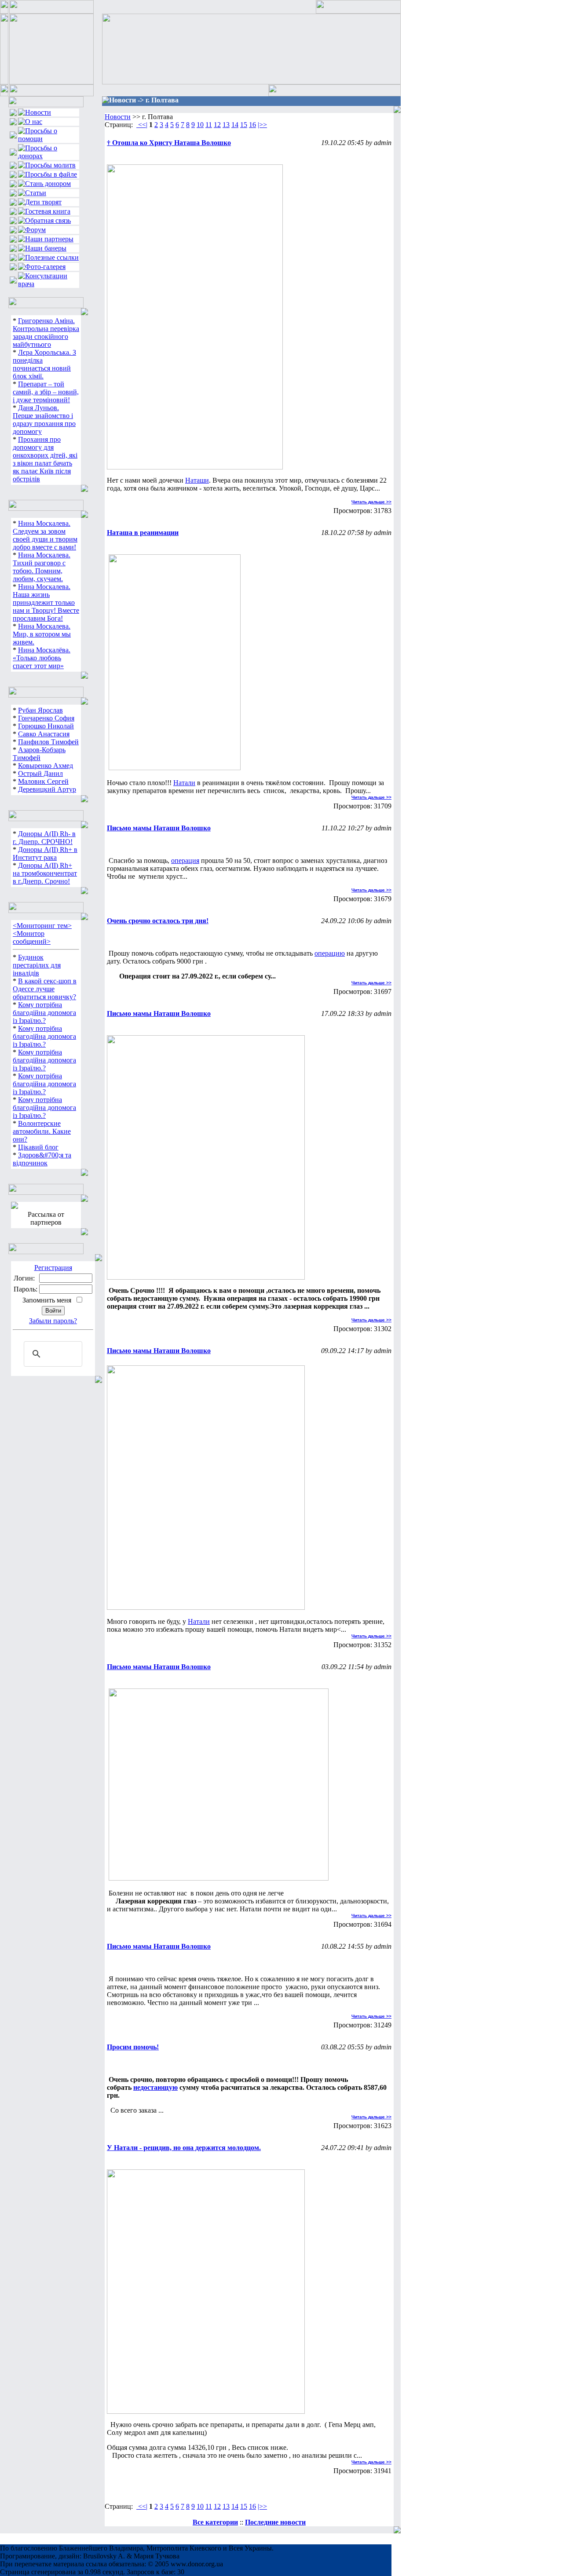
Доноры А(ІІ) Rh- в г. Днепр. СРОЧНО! (44, 838)
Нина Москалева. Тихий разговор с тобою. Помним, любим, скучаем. (42, 567)
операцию (330, 953)
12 (217, 125)
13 (226, 125)
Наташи (197, 480)
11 (209, 125)
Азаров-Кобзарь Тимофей (39, 754)
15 (244, 125)
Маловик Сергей (43, 781)
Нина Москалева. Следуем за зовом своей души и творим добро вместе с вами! (45, 535)
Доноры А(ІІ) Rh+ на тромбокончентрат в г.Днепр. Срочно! (45, 873)
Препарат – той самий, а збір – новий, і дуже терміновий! (46, 392)
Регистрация (53, 1268)
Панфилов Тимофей (48, 742)
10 (200, 125)
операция (185, 860)
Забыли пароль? (53, 1321)
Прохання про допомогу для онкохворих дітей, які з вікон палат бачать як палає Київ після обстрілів (45, 459)
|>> (262, 125)
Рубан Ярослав (40, 710)
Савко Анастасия (44, 734)
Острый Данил (40, 773)
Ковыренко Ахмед (46, 766)
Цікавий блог (38, 1147)
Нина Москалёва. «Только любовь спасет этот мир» (42, 658)
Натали (184, 783)
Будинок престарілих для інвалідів (37, 965)
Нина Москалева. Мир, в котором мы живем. (42, 634)
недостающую (155, 2087)
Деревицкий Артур (47, 789)
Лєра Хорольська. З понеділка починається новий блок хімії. (44, 364)
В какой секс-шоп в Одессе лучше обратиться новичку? (45, 989)
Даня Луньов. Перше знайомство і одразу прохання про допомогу (44, 420)
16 (252, 125)
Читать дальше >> (371, 502)
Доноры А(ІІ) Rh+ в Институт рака (45, 853)
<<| (142, 125)
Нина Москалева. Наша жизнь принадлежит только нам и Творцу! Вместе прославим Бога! (46, 602)
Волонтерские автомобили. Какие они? (42, 1131)
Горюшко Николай (46, 726)
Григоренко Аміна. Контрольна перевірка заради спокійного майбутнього (46, 333)
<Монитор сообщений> (32, 937)
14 (235, 125)
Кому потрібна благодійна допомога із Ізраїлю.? (44, 1013)
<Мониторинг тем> (42, 926)
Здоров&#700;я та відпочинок (42, 1159)
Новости (118, 117)
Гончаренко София (46, 718)
